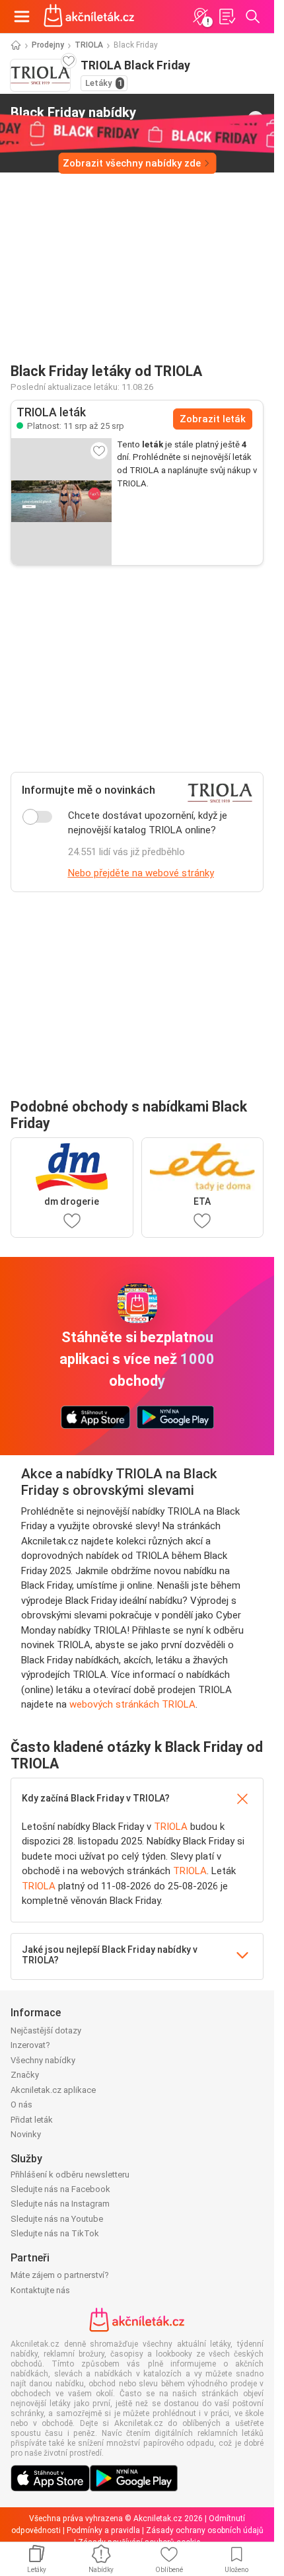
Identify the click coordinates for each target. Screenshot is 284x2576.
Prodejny (48, 45)
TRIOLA (89, 45)
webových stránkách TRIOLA (132, 1704)
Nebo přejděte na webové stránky (141, 873)
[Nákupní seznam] (227, 17)
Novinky (26, 2134)
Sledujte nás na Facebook (60, 2189)
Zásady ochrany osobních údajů (205, 2530)
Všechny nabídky (43, 2060)
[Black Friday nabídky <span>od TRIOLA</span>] (256, 119)
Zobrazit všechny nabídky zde (132, 163)
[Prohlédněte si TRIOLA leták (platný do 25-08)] (61, 502)
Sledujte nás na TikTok (55, 2233)
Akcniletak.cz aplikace (53, 2090)
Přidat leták (32, 2120)
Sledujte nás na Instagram (60, 2204)
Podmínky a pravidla (103, 2530)
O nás (21, 2104)
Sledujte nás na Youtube (57, 2219)
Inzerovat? (30, 2045)
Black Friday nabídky (73, 118)
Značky (25, 2075)
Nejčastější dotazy (46, 2030)
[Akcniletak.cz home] (89, 17)
